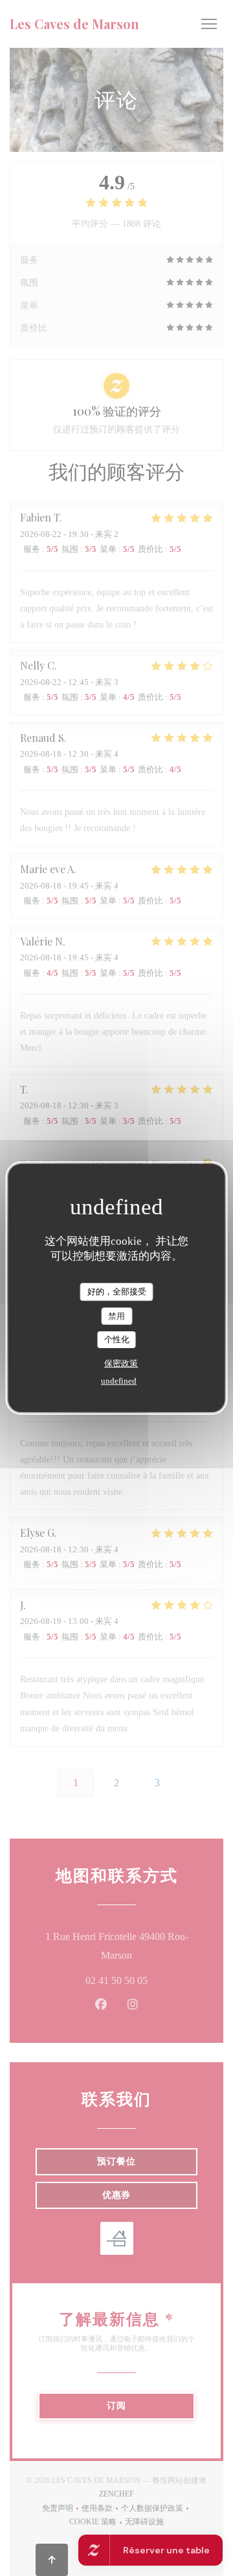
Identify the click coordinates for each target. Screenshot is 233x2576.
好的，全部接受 (117, 1292)
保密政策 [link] (121, 1363)
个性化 (117, 1339)
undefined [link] (119, 1381)
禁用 (116, 1316)
